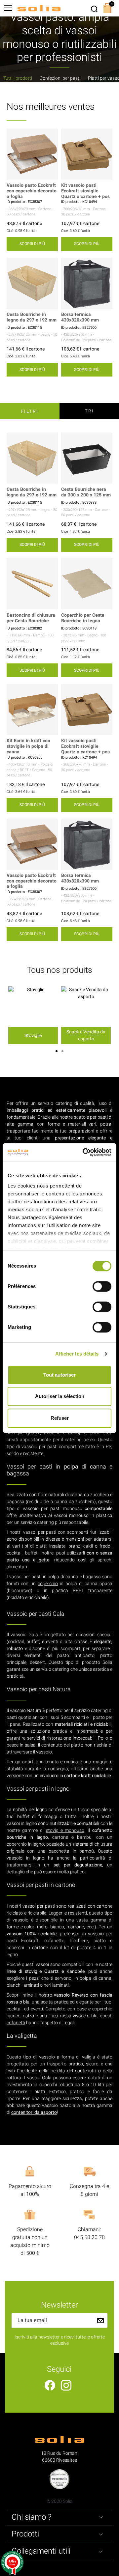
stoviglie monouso (65, 1830)
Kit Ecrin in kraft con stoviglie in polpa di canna (28, 746)
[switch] (102, 1286)
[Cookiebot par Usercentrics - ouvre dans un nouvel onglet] (84, 1152)
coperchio (48, 1584)
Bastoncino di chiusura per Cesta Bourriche (31, 618)
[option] (33, 1015)
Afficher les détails (77, 1354)
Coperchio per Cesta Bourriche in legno (83, 618)
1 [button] (57, 1051)
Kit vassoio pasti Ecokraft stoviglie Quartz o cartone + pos (85, 191)
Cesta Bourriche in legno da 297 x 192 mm (32, 318)
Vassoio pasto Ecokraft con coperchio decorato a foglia (32, 191)
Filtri (30, 411)
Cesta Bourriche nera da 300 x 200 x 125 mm (86, 492)
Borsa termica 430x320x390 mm (80, 318)
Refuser (60, 1418)
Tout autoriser (59, 1375)
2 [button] (62, 1051)
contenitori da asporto (34, 2112)
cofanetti (16, 2023)
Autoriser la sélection (60, 1396)
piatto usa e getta (28, 1560)
